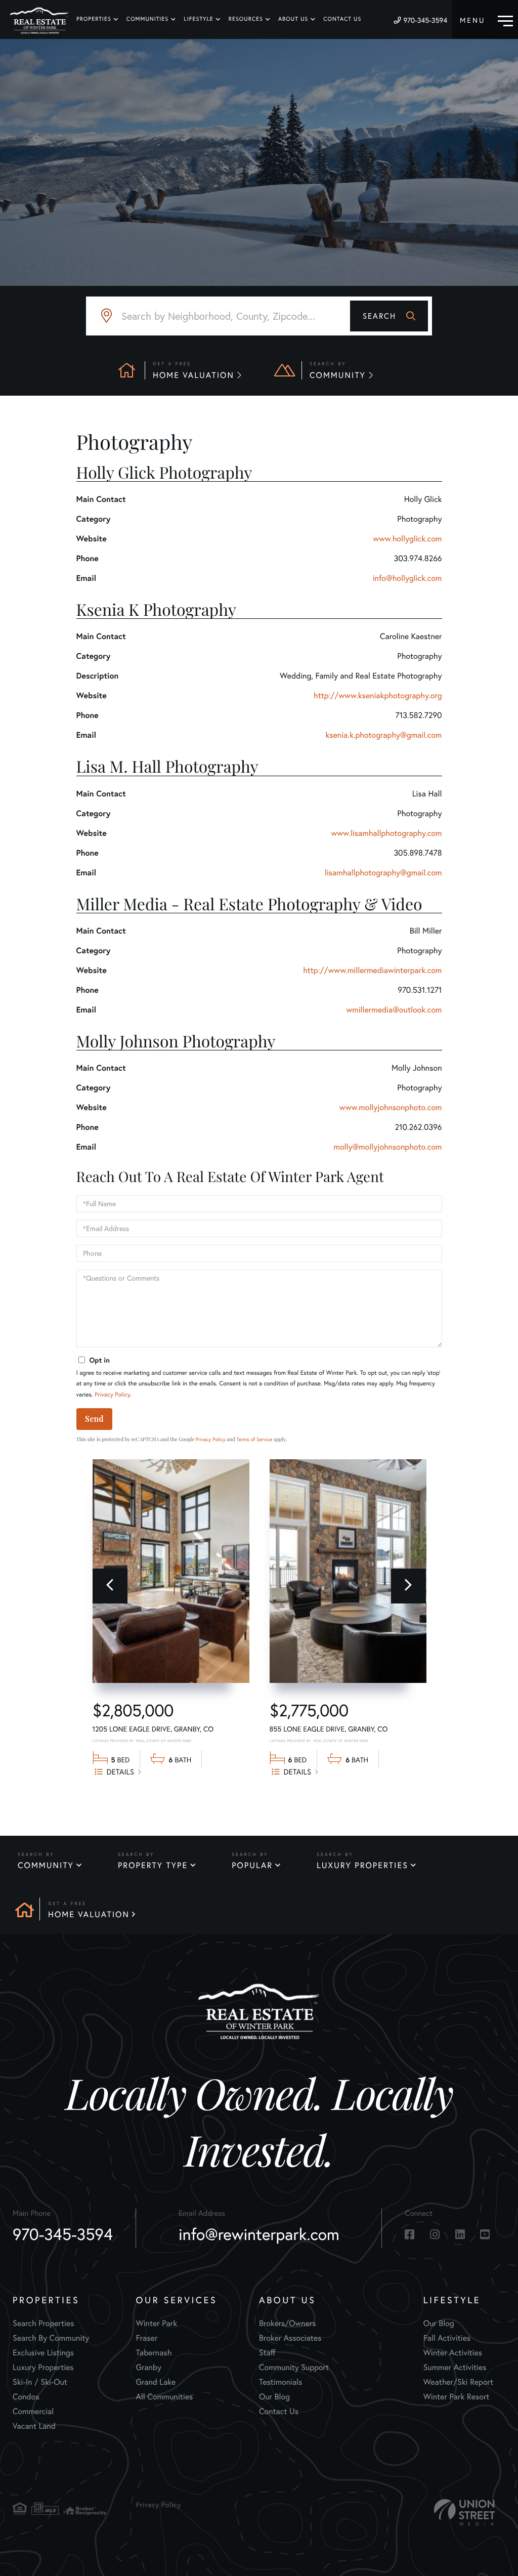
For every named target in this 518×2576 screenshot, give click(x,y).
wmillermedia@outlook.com (394, 1010)
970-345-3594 (425, 20)
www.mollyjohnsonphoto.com (391, 1107)
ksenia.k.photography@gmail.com (383, 735)
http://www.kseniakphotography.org (378, 695)
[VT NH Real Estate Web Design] (464, 2512)
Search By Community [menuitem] (51, 2338)
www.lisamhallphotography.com (386, 833)
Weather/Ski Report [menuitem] (458, 2382)
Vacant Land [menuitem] (34, 2426)
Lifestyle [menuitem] (199, 19)
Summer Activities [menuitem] (455, 2367)
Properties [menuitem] (94, 19)
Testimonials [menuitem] (280, 2382)
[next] (408, 1586)
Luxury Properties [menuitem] (43, 2367)
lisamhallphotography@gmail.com (383, 873)
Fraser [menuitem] (146, 2338)
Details (121, 1772)
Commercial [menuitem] (33, 2411)
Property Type (153, 1865)
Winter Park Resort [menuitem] (457, 2397)
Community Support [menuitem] (294, 2367)
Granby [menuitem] (148, 2367)
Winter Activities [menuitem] (453, 2353)
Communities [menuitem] (147, 19)
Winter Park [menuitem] (156, 2323)
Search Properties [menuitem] (44, 2323)
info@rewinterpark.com (259, 2234)
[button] (389, 316)
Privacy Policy (112, 1395)
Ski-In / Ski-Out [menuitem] (40, 2382)
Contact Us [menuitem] (342, 19)
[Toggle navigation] (486, 19)
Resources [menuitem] (246, 19)
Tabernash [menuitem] (154, 2353)
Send (94, 1419)
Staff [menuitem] (267, 2353)
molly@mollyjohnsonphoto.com (388, 1147)
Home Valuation (89, 1914)
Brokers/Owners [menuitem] (288, 2323)
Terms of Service (254, 1439)
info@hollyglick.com (407, 578)
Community (46, 1865)
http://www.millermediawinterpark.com (372, 970)
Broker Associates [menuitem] (290, 2338)
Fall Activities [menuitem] (447, 2338)
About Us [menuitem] (293, 19)
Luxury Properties (362, 1865)
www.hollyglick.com (407, 539)
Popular (252, 1865)
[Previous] (110, 1586)
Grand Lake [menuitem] (156, 2382)
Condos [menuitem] (26, 2397)
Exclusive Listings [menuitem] (43, 2353)
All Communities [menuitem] (164, 2397)
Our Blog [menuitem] (274, 2397)
